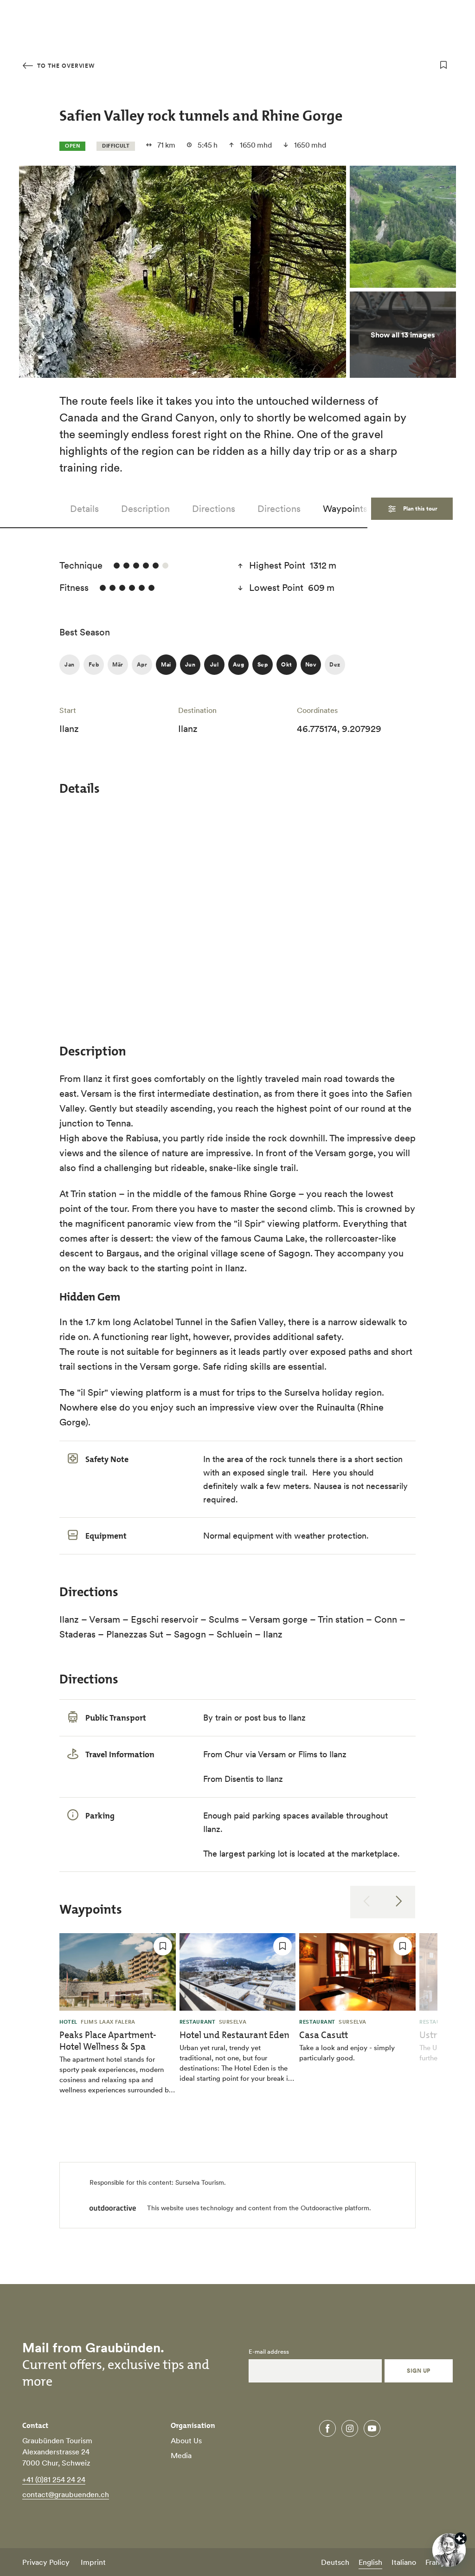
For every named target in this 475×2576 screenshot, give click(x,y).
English (370, 2562)
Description (145, 509)
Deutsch (335, 2562)
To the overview (65, 66)
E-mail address (269, 2352)
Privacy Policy (46, 2562)
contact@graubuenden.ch (66, 2494)
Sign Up (418, 2371)
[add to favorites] (443, 65)
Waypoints (345, 509)
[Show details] (461, 2538)
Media (181, 2455)
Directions (214, 509)
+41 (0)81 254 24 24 (54, 2479)
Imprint (93, 2562)
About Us (186, 2440)
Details (84, 509)
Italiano (404, 2562)
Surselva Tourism (200, 2182)
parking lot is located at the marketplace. (324, 1854)
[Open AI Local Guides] (449, 2550)
